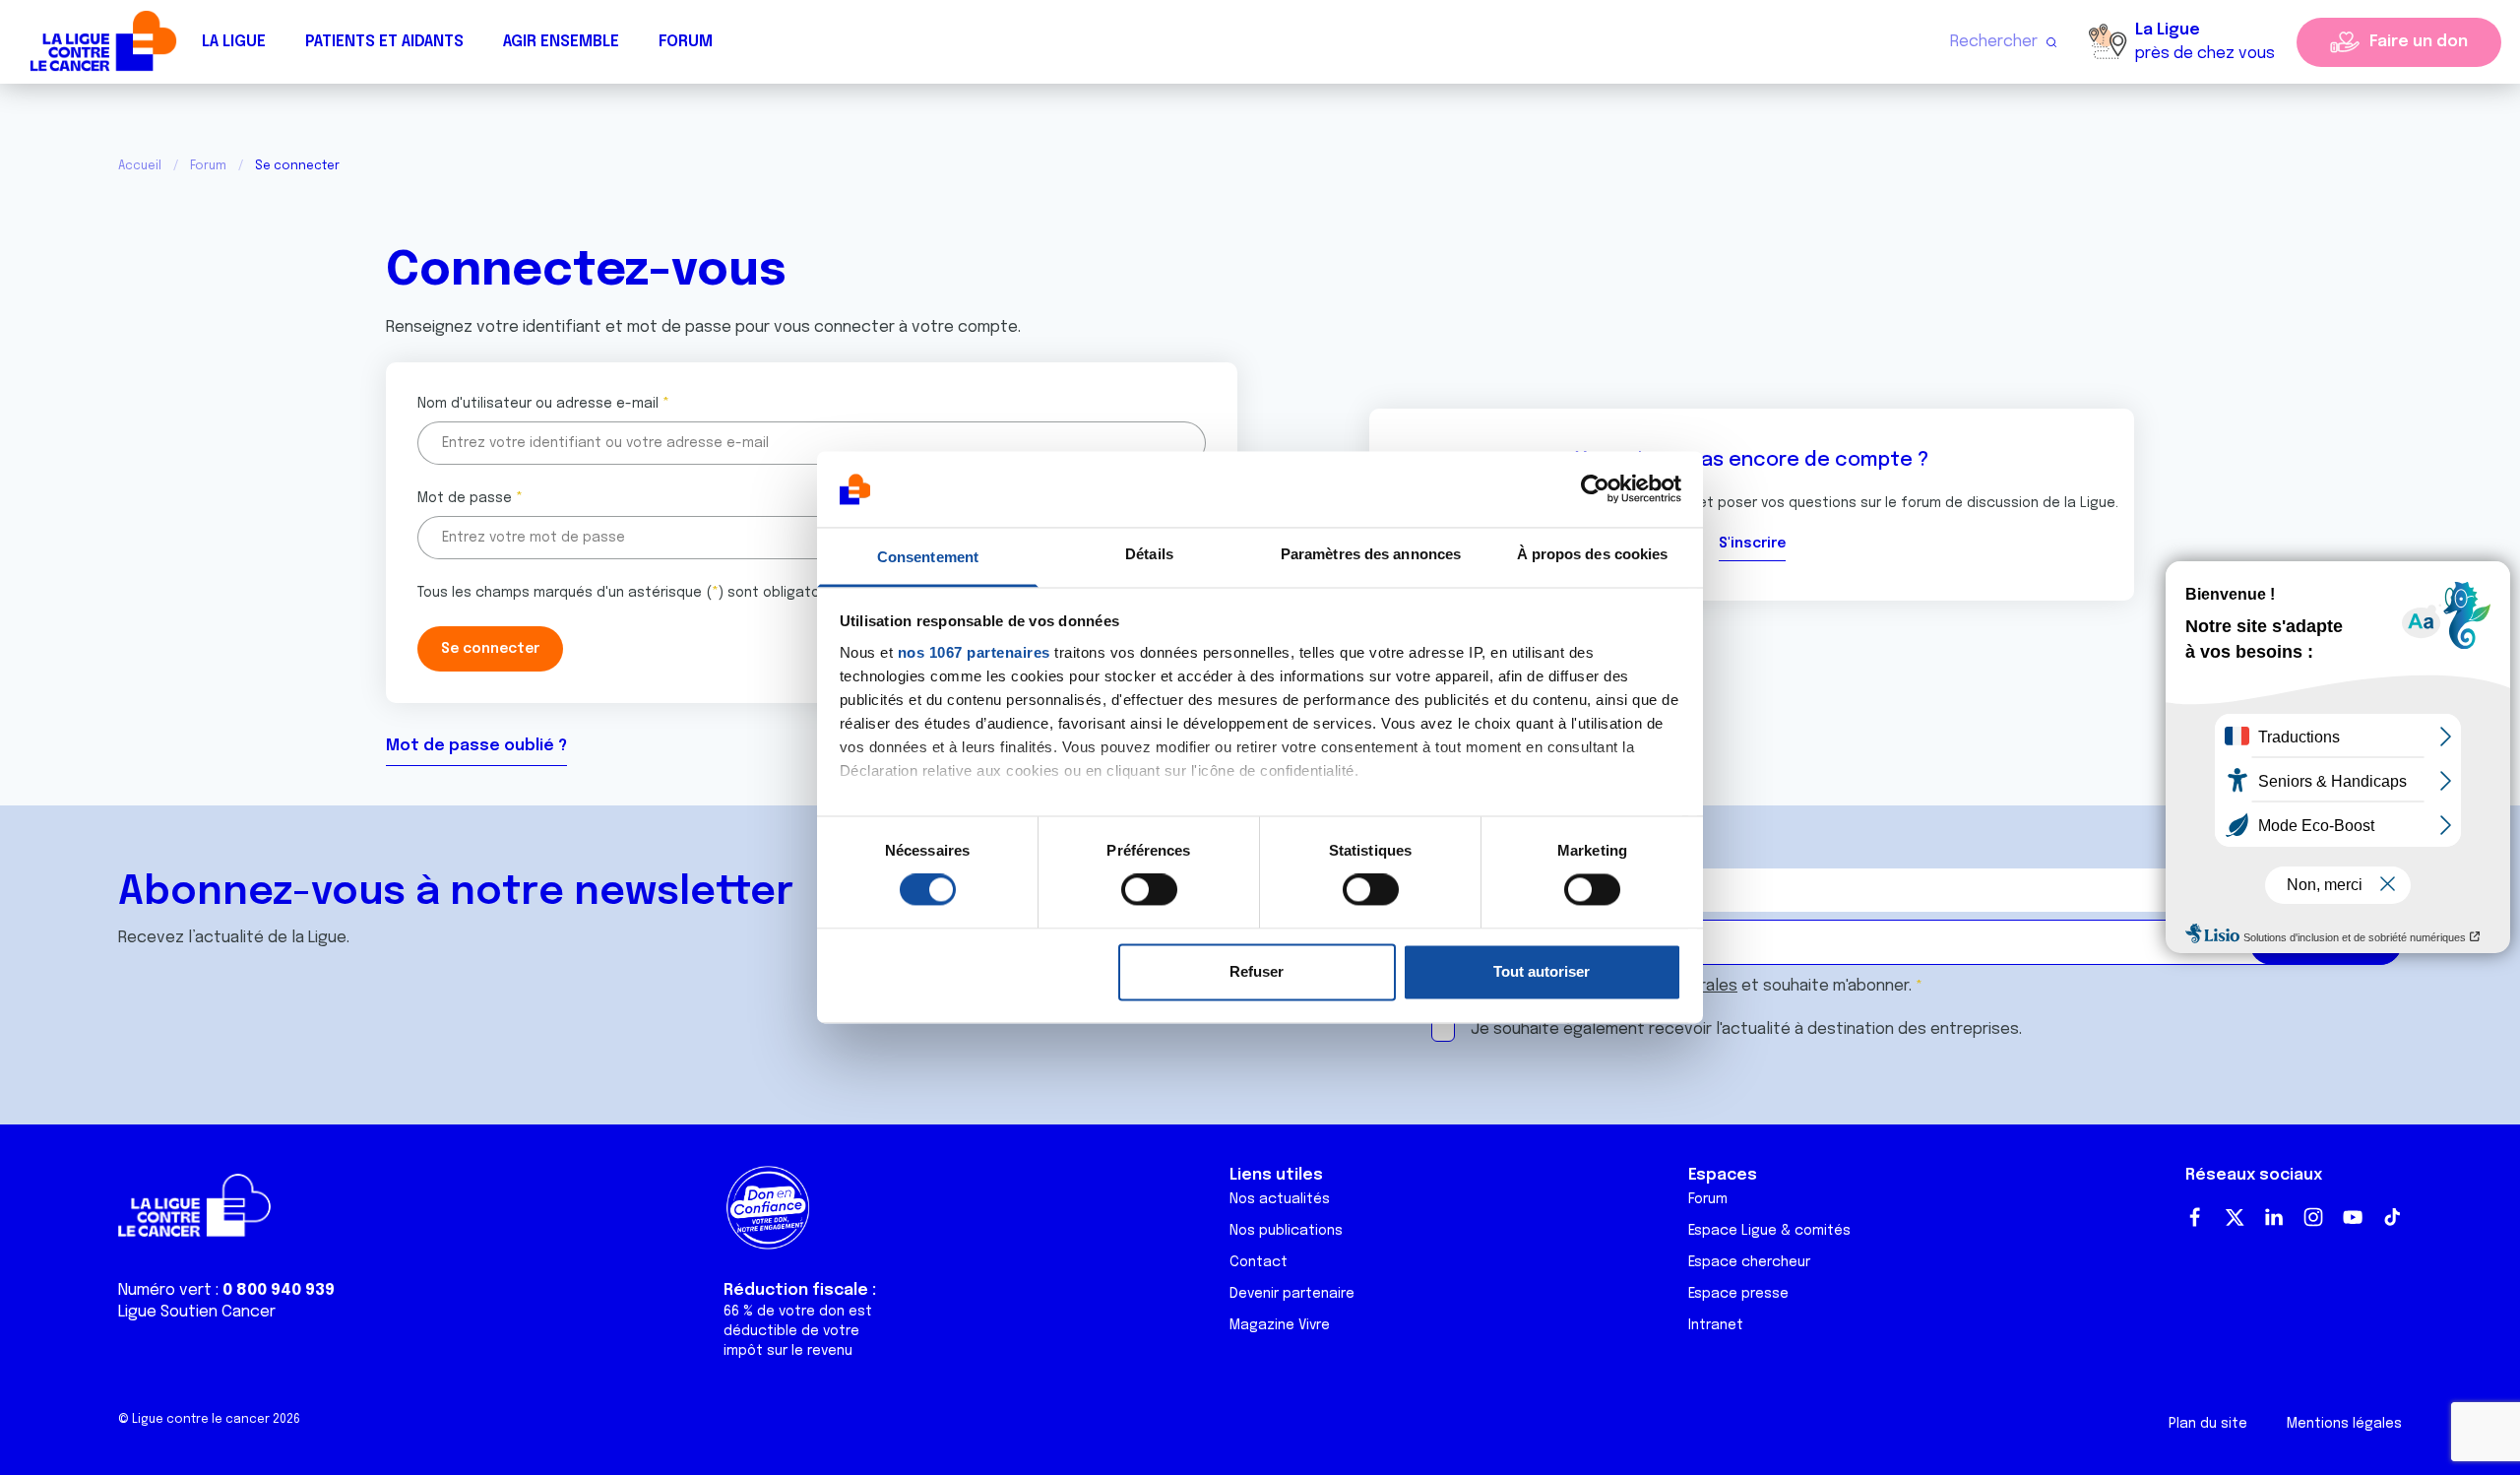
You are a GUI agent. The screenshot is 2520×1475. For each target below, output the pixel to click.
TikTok (2392, 1217)
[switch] (1149, 890)
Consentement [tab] (928, 557)
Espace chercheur (1749, 1262)
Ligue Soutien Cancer (197, 1312)
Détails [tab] (1149, 554)
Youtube (2353, 1217)
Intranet (1716, 1325)
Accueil (140, 166)
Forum (686, 42)
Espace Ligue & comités (1769, 1231)
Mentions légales (2344, 1424)
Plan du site (2208, 1424)
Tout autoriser (1542, 971)
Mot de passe (465, 498)
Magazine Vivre (1280, 1325)
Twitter (2235, 1217)
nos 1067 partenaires (974, 652)
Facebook (2195, 1217)
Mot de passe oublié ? (476, 746)
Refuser (1257, 971)
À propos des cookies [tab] (1593, 554)
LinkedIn (2274, 1217)
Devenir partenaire (1292, 1294)
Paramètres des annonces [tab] (1371, 554)
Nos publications (1286, 1231)
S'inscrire (1752, 544)
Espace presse (1738, 1294)
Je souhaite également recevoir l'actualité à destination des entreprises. (1746, 1029)
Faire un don (2419, 42)
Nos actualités (1280, 1199)
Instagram (2313, 1217)
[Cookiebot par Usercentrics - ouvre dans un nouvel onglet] (1595, 489)
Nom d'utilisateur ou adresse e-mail (538, 404)
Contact (1259, 1262)
